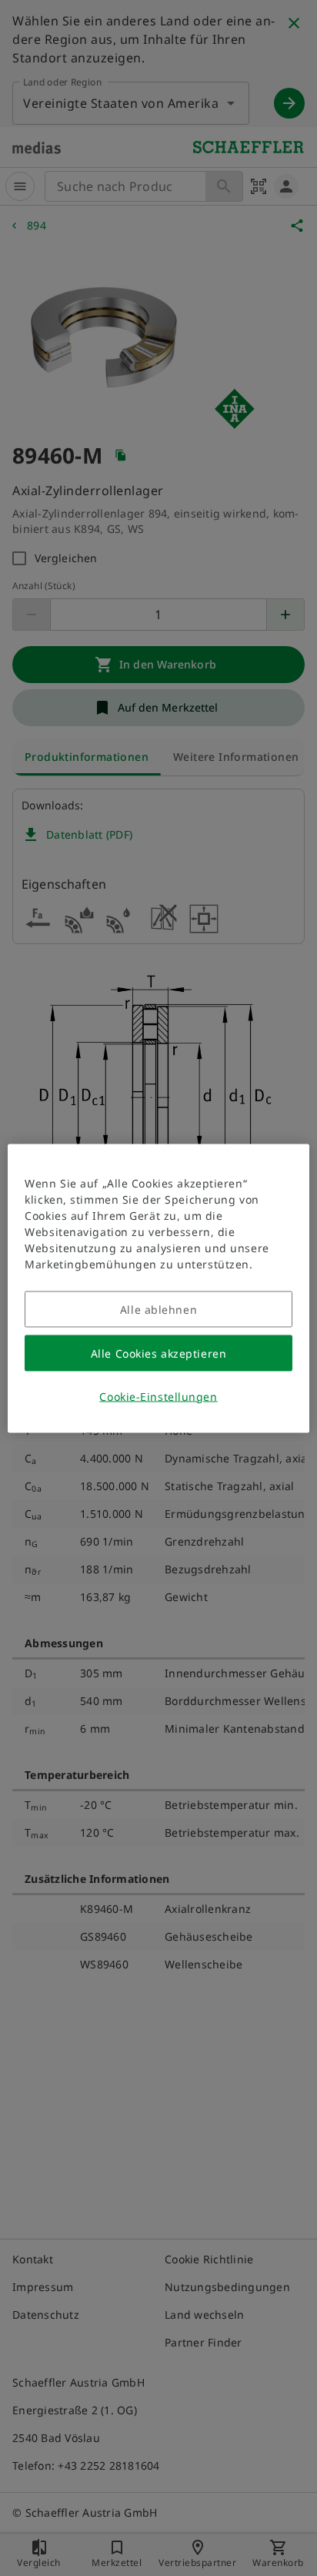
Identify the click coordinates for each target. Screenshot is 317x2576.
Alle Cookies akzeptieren (158, 1353)
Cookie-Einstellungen (158, 1396)
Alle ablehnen (158, 1309)
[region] (158, 1288)
